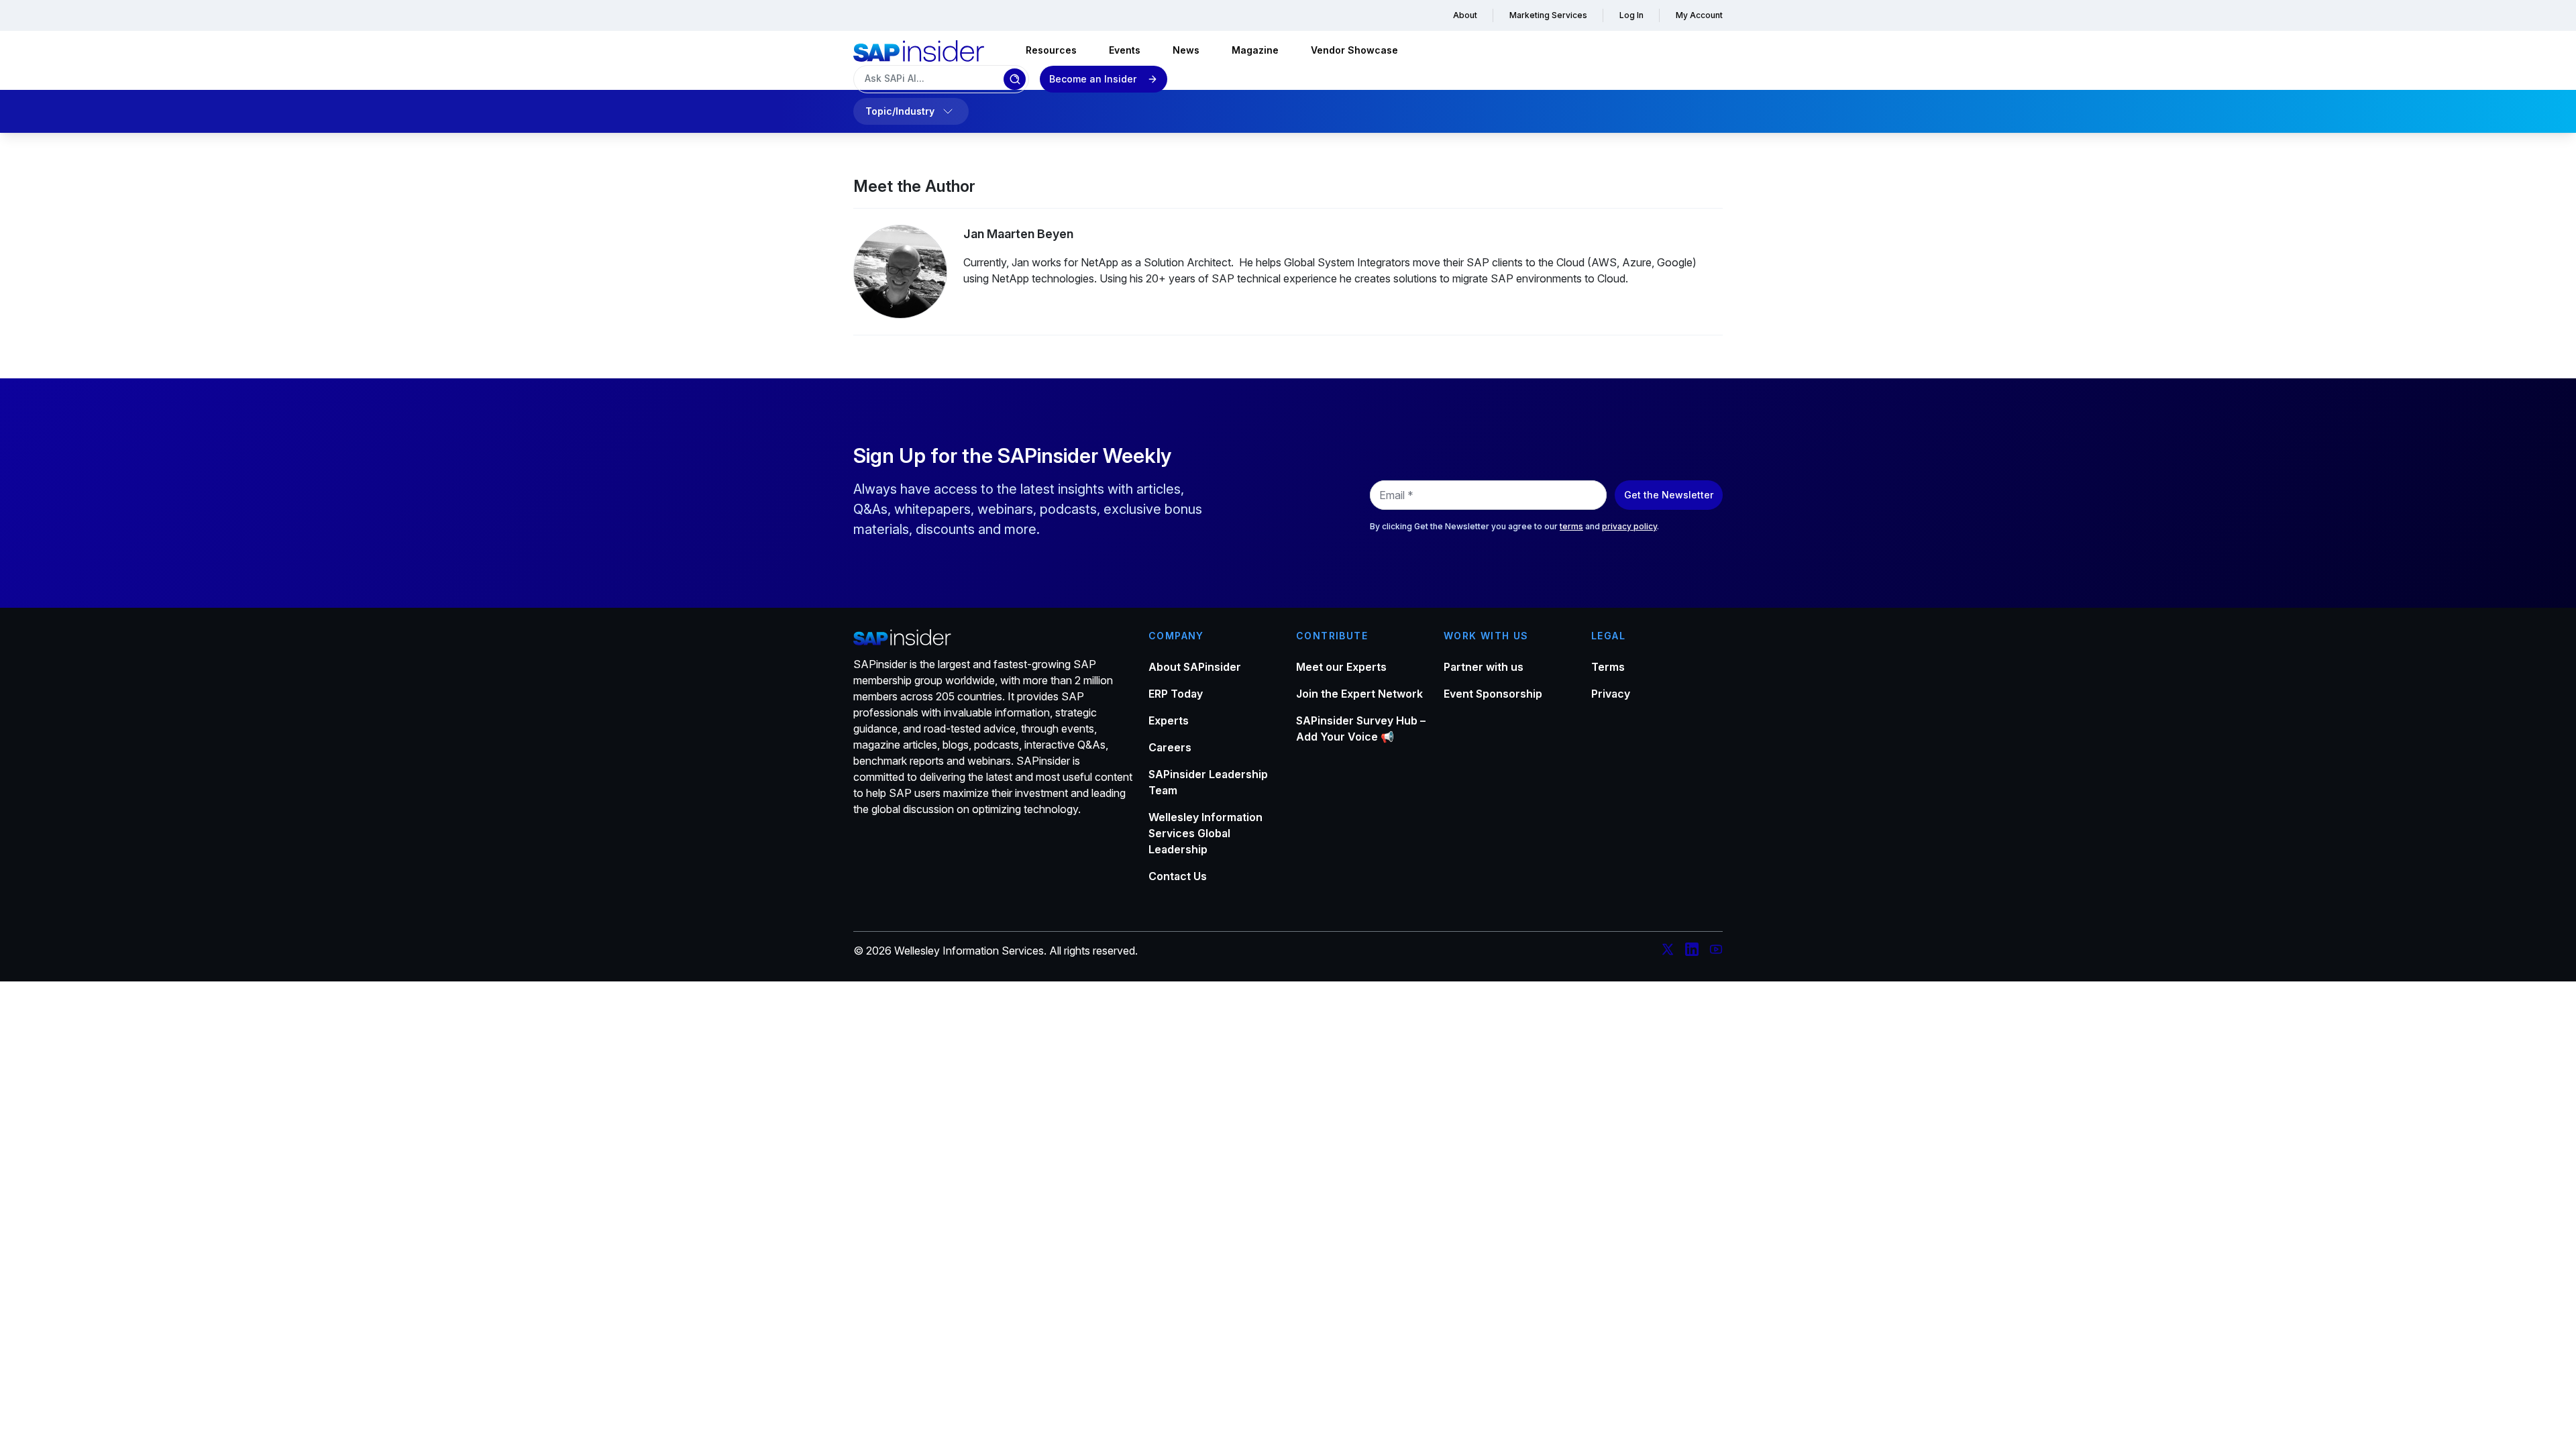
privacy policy (1629, 526)
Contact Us (1178, 876)
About (1465, 15)
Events (1125, 50)
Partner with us (1484, 667)
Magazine (1255, 50)
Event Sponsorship (1493, 694)
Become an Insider (1093, 79)
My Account (1699, 15)
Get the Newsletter (1669, 495)
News (1186, 50)
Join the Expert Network (1359, 694)
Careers (1170, 747)
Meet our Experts (1341, 667)
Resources (1051, 50)
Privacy (1611, 694)
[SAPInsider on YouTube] (1716, 951)
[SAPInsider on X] (1668, 951)
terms (1571, 526)
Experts (1169, 720)
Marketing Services (1548, 15)
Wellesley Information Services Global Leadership (1205, 833)
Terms (1608, 667)
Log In (1631, 15)
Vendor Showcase (1354, 50)
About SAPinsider (1195, 667)
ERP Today (1176, 694)
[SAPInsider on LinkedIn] (1692, 951)
